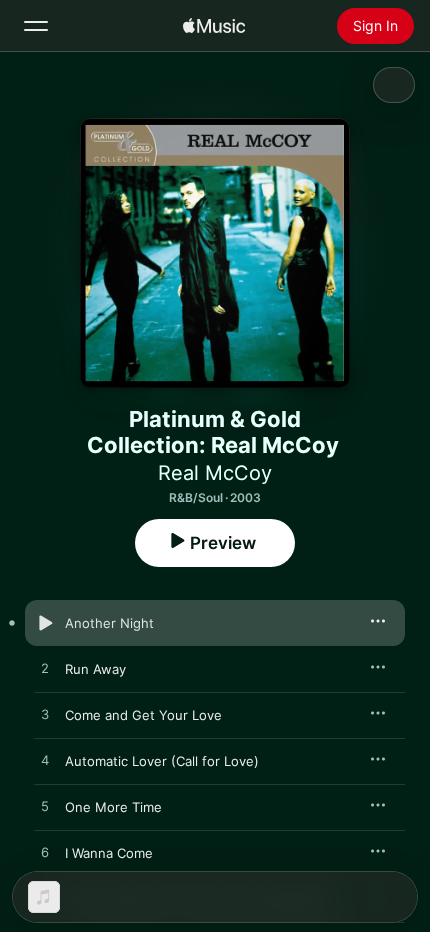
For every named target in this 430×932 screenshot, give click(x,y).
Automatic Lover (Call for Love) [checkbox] (162, 761)
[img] (214, 26)
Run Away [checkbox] (95, 669)
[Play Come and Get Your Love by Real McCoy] (45, 715)
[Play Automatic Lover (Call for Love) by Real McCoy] (45, 761)
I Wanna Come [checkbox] (109, 853)
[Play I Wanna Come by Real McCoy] (45, 853)
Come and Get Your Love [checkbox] (143, 715)
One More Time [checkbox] (113, 807)
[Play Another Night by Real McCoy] (45, 623)
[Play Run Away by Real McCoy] (45, 669)
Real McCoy (215, 473)
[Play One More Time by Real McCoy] (45, 807)
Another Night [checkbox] (109, 623)
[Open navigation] (36, 26)
